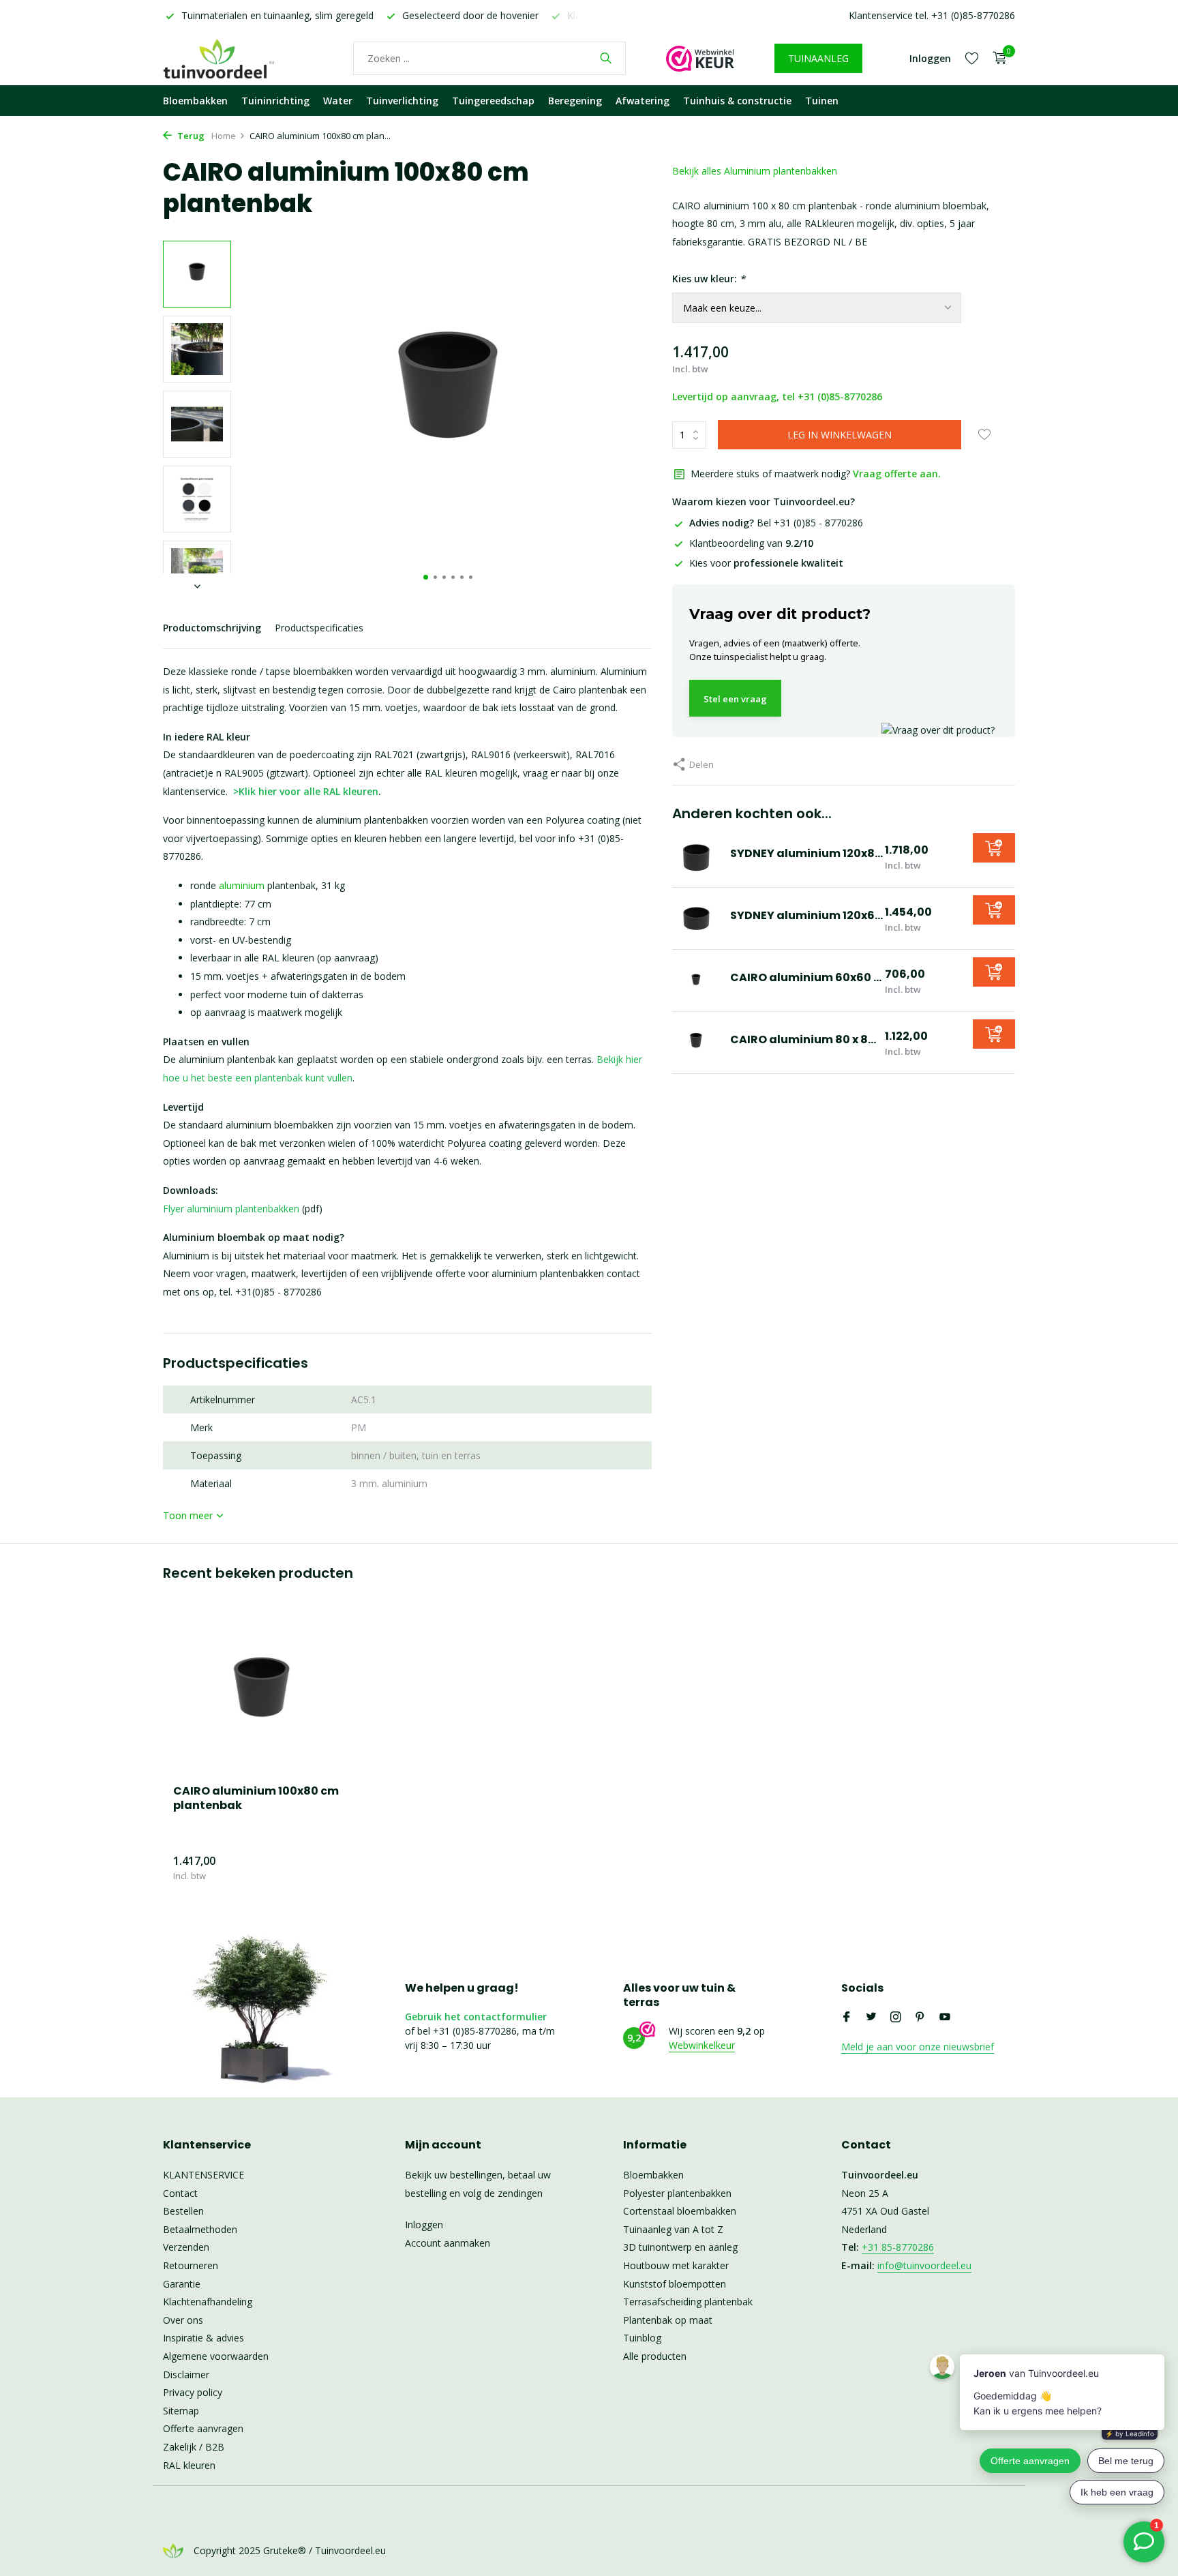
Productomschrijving (212, 628)
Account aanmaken (448, 2243)
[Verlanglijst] (972, 58)
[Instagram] (896, 2018)
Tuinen (822, 101)
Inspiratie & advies (203, 2338)
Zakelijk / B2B (194, 2447)
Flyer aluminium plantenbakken (231, 1209)
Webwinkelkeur (702, 2045)
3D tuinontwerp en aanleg (680, 2247)
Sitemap (181, 2411)
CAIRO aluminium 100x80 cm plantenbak (256, 1799)
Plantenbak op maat (668, 2320)
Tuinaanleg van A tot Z (673, 2229)
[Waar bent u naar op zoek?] (606, 58)
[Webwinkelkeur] (700, 58)
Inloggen (424, 2225)
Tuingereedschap (493, 101)
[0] (996, 58)
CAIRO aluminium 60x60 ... (806, 977)
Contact (180, 2193)
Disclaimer (186, 2375)
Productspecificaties (319, 628)
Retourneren (191, 2265)
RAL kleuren (189, 2465)
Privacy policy (193, 2392)
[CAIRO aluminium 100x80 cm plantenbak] (262, 1695)
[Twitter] (871, 2018)
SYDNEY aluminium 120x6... (806, 915)
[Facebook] (847, 2018)
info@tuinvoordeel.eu (924, 2265)
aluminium (242, 885)
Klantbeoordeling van (751, 543)
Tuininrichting (275, 101)
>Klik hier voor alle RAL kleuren (306, 791)
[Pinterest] (920, 2018)
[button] (426, 577)
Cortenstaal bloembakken (680, 2211)
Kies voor (766, 563)
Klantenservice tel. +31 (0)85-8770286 (932, 15)
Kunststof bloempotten (675, 2284)
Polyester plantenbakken (677, 2193)
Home (224, 136)
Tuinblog (642, 2338)
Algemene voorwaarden (216, 2356)
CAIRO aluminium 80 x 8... (803, 1039)
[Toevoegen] (994, 848)
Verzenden (186, 2247)
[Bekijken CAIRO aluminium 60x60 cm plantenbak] (696, 980)
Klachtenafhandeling (208, 2302)
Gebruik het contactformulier (476, 2017)
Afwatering (643, 101)
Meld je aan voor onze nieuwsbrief (918, 2047)
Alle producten (655, 2356)
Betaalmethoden (200, 2229)
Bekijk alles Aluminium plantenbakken (755, 171)
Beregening (575, 101)
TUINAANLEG (818, 58)
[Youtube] (945, 2018)
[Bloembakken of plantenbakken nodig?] (238, 58)
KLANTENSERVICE (203, 2175)
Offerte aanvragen (203, 2428)
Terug (190, 136)
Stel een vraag (735, 699)
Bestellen (183, 2211)
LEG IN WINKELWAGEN (840, 435)
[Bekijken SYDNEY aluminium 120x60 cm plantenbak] (696, 918)
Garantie (182, 2284)
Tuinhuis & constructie (737, 101)
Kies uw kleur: (709, 279)
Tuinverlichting (402, 101)
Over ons (183, 2320)
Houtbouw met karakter (676, 2265)
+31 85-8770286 (898, 2247)
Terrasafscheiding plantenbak (688, 2302)
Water (338, 101)
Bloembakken (195, 101)
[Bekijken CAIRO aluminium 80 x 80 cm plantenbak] (696, 1043)
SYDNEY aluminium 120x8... (806, 853)
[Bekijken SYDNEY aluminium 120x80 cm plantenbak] (696, 856)
